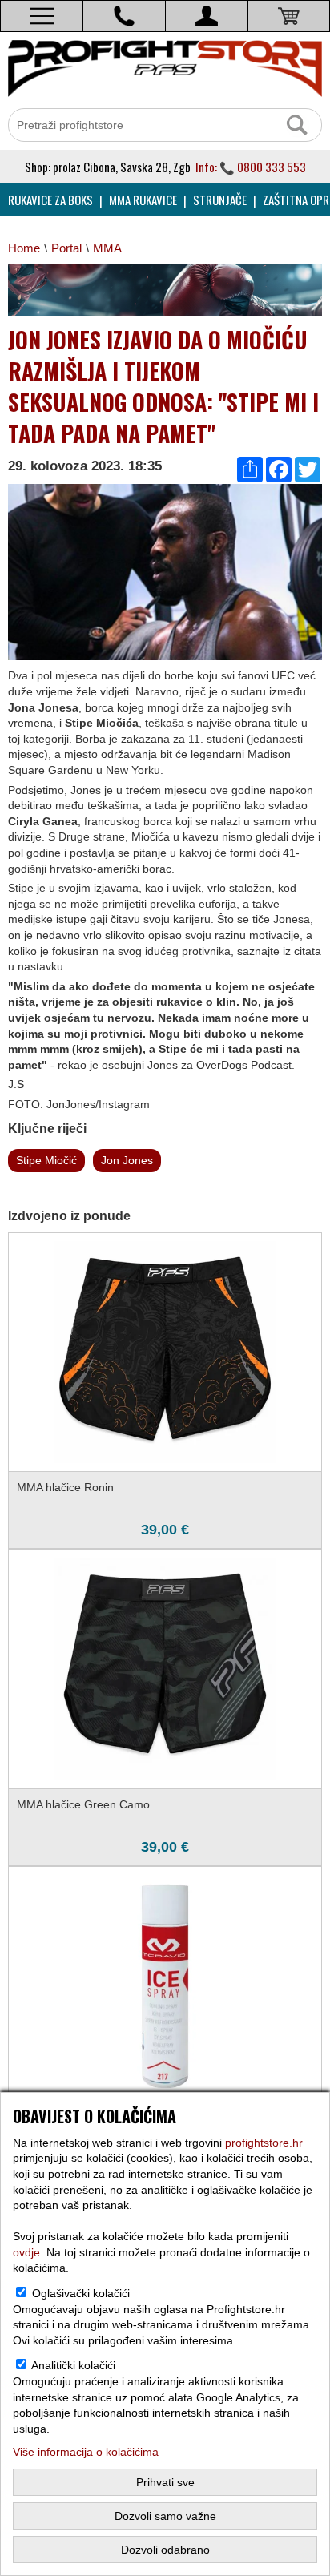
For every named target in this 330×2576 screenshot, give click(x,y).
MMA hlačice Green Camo (83, 1804)
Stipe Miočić (46, 1160)
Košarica (289, 16)
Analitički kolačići (73, 2365)
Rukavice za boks (50, 200)
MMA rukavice (143, 200)
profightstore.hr (264, 2143)
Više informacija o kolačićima (86, 2452)
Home (24, 248)
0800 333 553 (272, 167)
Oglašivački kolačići (81, 2293)
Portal (66, 248)
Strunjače (220, 200)
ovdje (26, 2252)
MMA (107, 248)
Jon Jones (127, 1160)
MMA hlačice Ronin (65, 1487)
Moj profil (207, 16)
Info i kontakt (124, 16)
